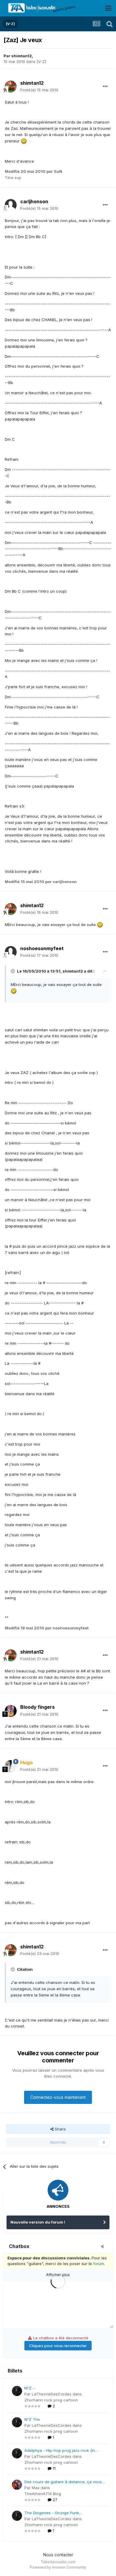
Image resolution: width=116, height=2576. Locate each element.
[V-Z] (41, 61)
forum (99, 2264)
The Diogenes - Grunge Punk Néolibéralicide (52, 2513)
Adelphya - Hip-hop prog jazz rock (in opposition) (60, 2451)
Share (60, 2129)
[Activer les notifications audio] (104, 2247)
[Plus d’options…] (105, 87)
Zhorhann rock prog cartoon (51, 2400)
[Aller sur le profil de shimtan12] (11, 87)
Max (36, 2488)
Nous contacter (58, 2555)
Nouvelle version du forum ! (38, 2222)
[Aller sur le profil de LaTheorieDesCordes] (17, 2391)
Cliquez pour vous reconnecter (58, 2346)
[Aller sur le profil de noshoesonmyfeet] (11, 952)
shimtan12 (22, 56)
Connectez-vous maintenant (58, 2097)
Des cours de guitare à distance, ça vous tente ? (63, 2482)
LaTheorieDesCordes (52, 2394)
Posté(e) (39, 90)
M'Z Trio (32, 2419)
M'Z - (29, 2388)
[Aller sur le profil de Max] (17, 2485)
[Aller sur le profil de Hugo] (11, 1766)
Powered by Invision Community (58, 2567)
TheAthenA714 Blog (43, 2494)
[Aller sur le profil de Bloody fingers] (11, 1711)
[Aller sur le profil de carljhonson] (11, 205)
